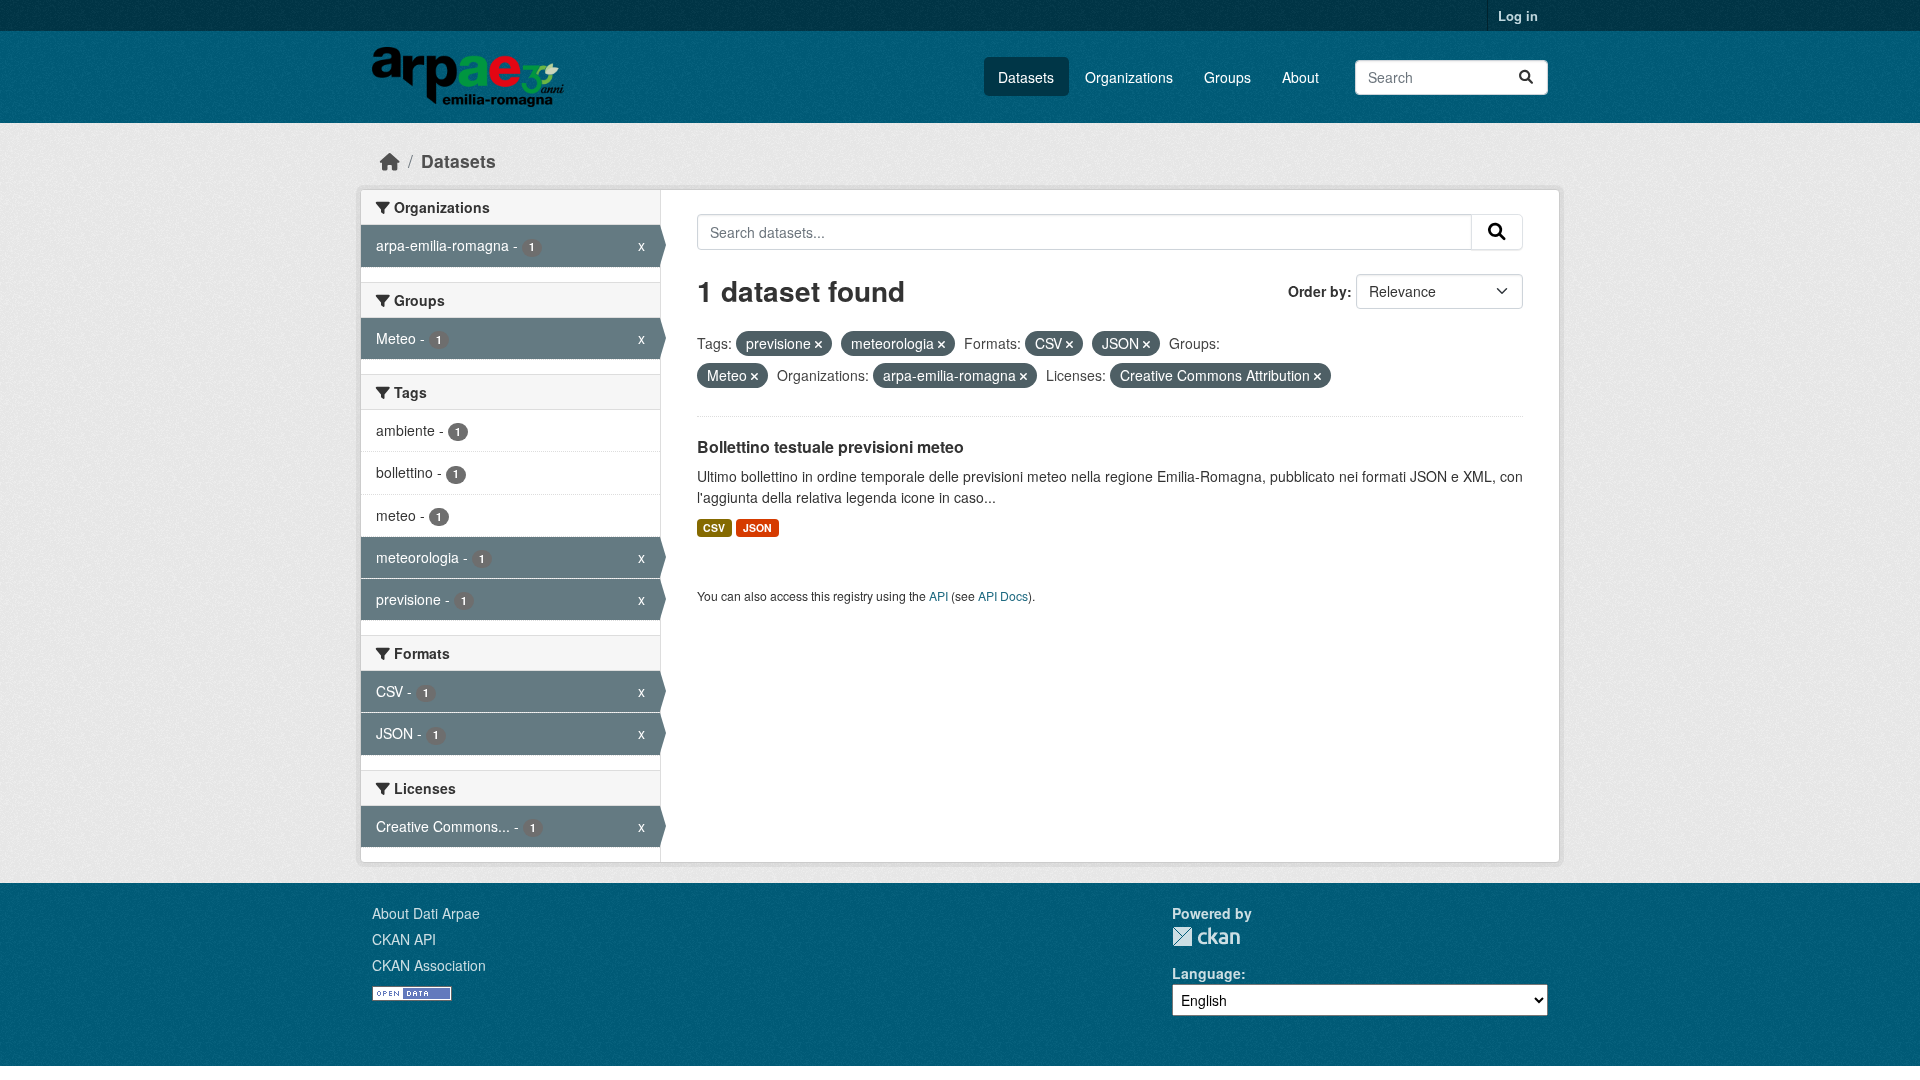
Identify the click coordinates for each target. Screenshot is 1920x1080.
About (1300, 77)
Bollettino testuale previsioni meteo (830, 446)
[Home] (390, 160)
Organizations (1129, 77)
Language (1206, 973)
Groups (1227, 77)
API (938, 595)
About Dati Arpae (426, 913)
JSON (757, 527)
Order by (1317, 291)
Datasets (1026, 77)
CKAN (1206, 936)
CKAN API (404, 939)
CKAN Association (429, 965)
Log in (1518, 15)
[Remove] (818, 344)
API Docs (1003, 595)
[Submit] (1526, 77)
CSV (714, 527)
